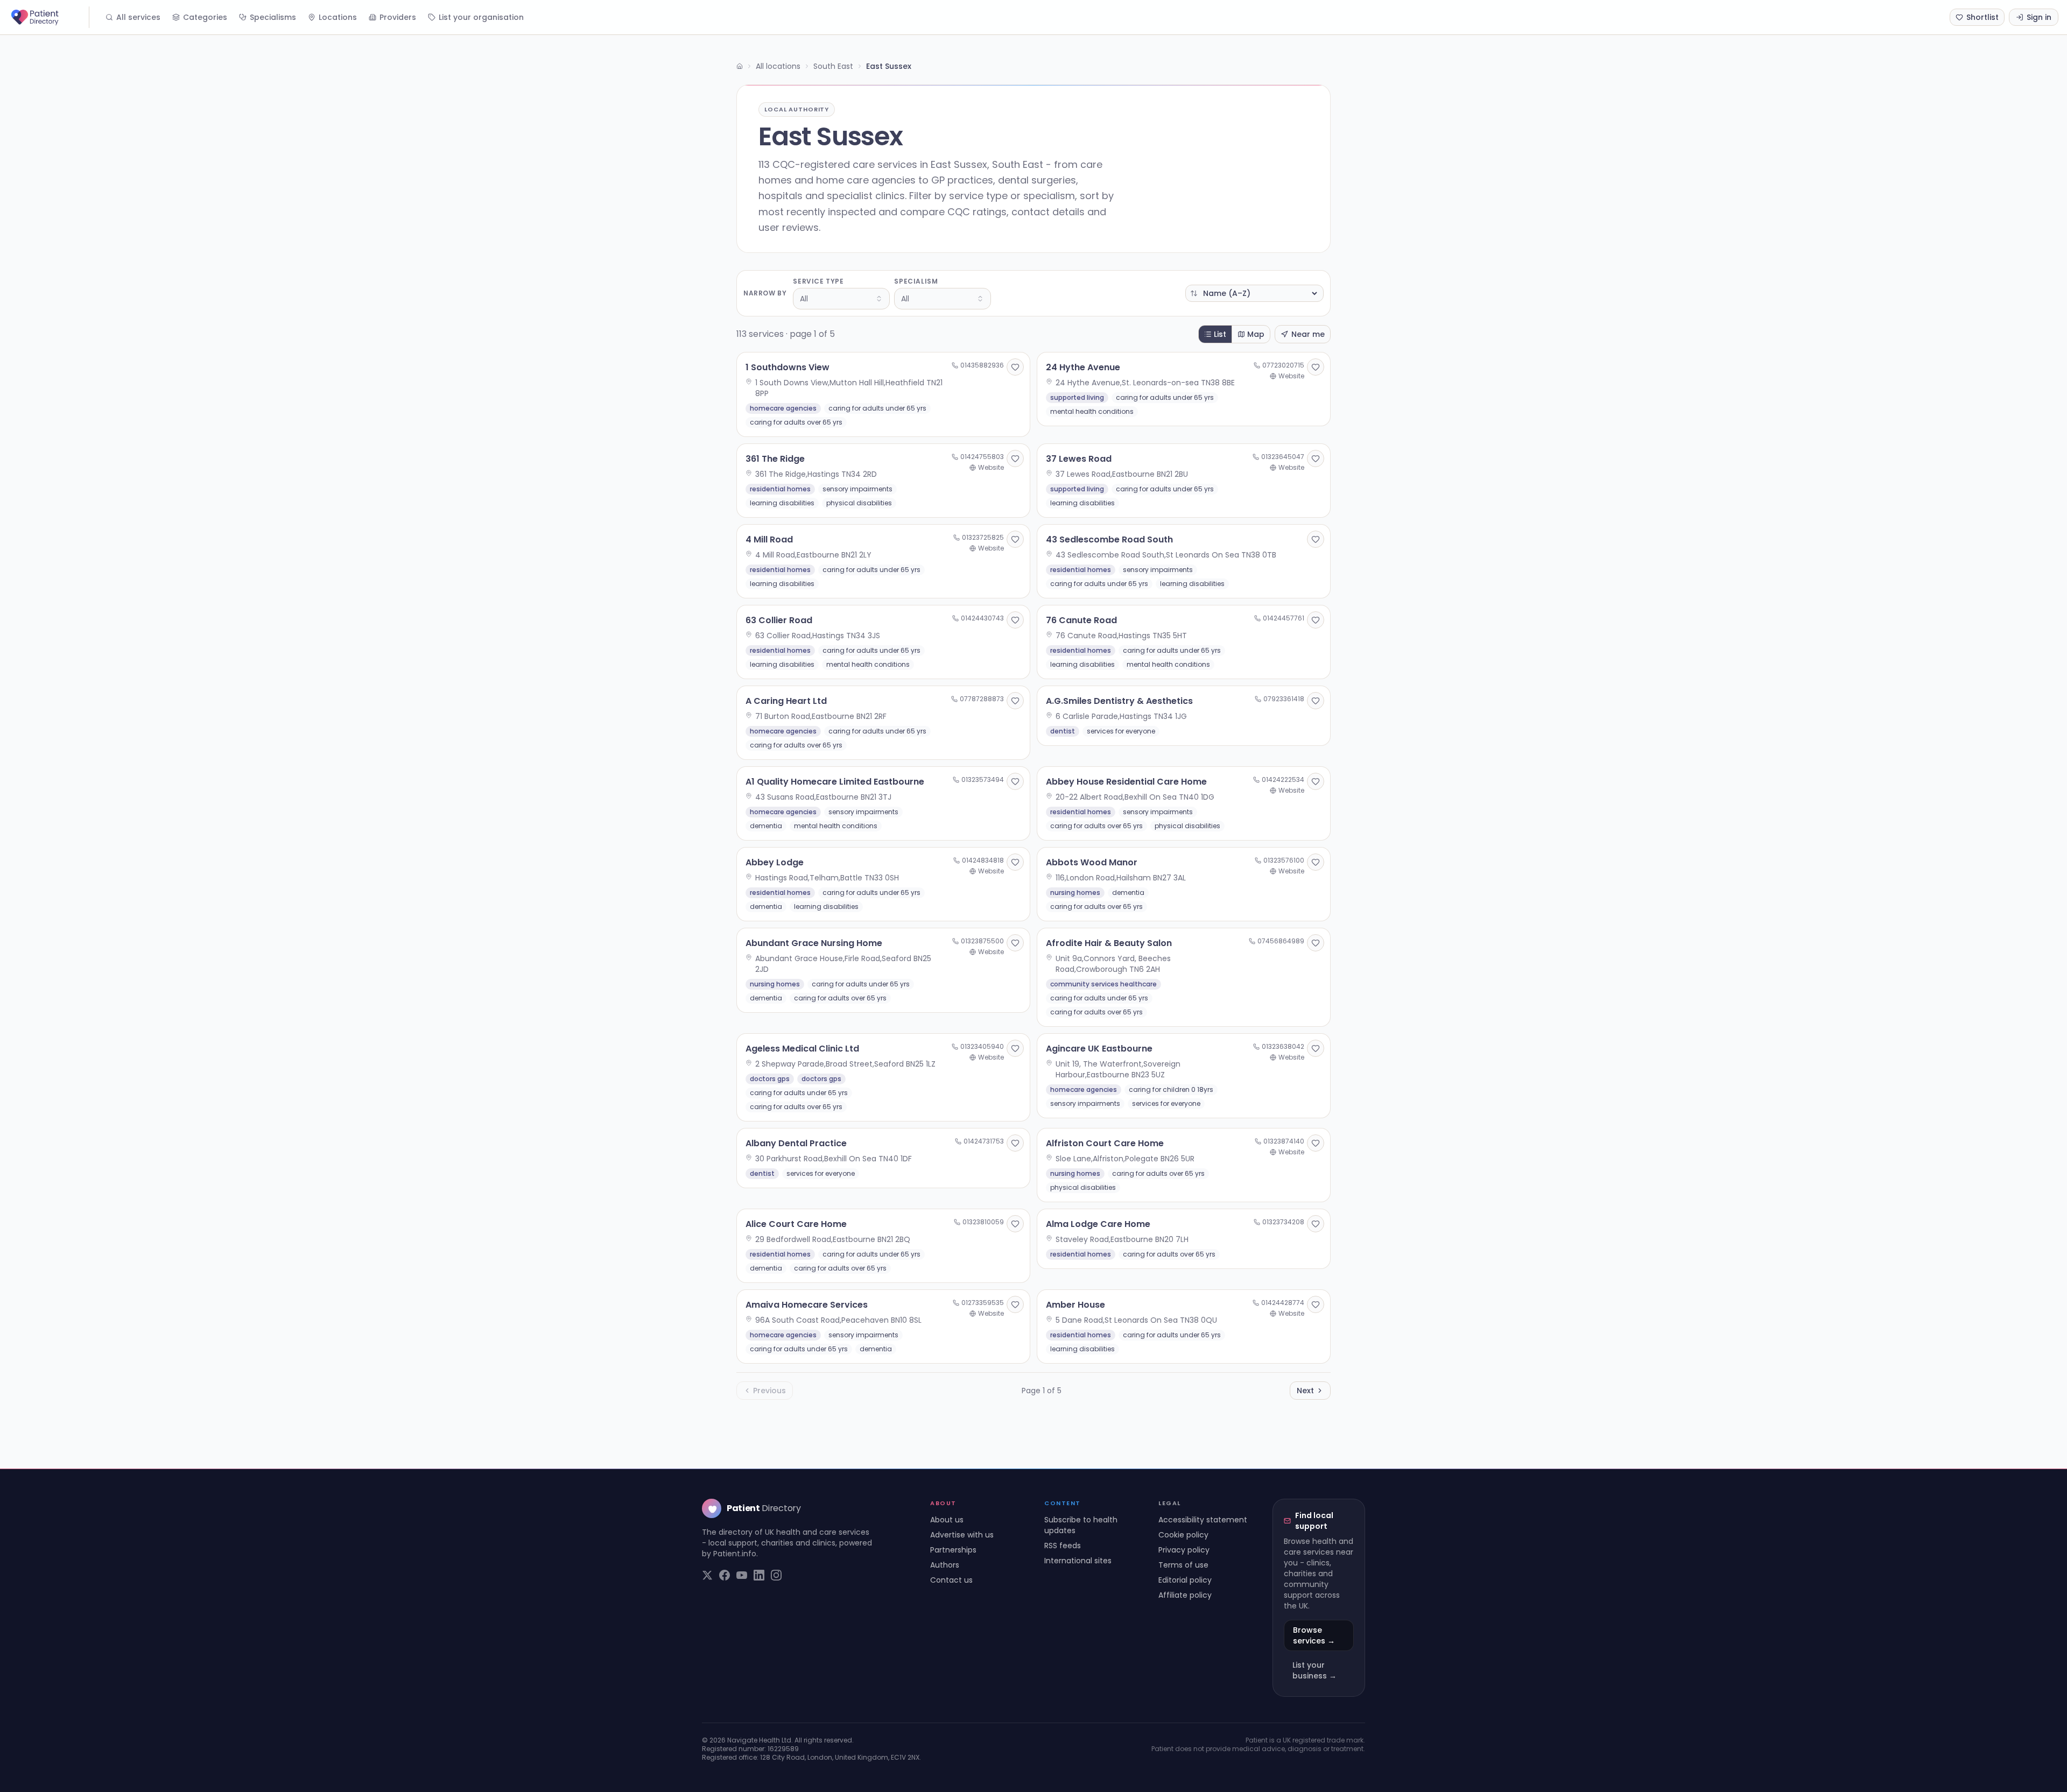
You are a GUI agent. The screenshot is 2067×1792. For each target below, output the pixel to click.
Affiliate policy (1185, 1595)
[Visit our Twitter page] (707, 1575)
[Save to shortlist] (1015, 367)
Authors (945, 1565)
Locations (338, 17)
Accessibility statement (1203, 1520)
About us (947, 1520)
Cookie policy (1183, 1535)
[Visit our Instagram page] (776, 1575)
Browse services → (1314, 1635)
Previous (769, 1391)
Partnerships (953, 1550)
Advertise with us (962, 1535)
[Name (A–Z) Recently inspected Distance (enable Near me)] (1254, 293)
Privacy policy (1184, 1550)
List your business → (1314, 1670)
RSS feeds (1063, 1546)
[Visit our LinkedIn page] (759, 1575)
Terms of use (1183, 1565)
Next (1305, 1391)
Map (1256, 334)
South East (833, 66)
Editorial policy (1185, 1580)
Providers (398, 17)
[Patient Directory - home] (49, 17)
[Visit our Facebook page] (725, 1575)
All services (138, 17)
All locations (778, 66)
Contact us (951, 1580)
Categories (205, 17)
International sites (1078, 1561)
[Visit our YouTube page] (742, 1575)
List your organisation (481, 17)
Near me (1308, 334)
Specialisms (273, 17)
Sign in (2039, 17)
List (1220, 334)
